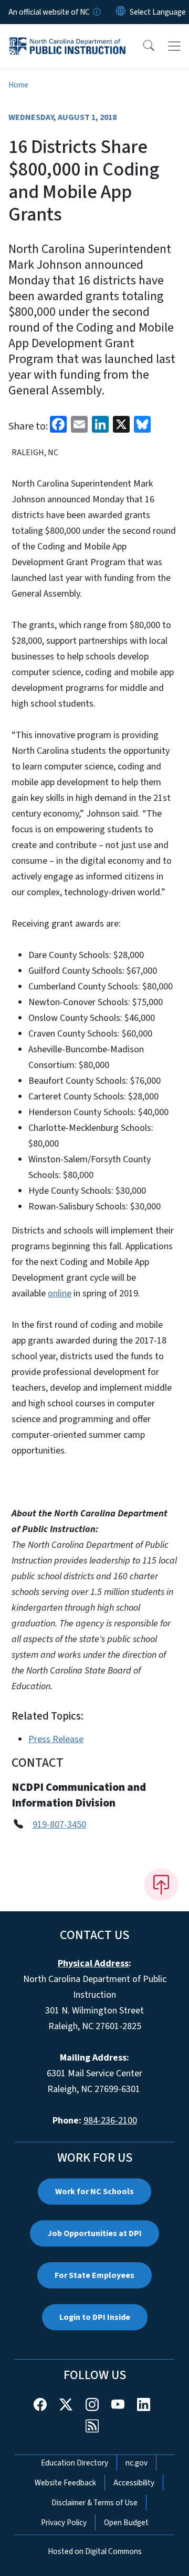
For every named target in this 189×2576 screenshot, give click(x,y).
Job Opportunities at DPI (94, 2233)
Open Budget (126, 2523)
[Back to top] (161, 1885)
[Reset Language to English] (121, 12)
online (60, 1293)
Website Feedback (65, 2483)
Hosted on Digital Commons (95, 2551)
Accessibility (134, 2483)
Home (18, 85)
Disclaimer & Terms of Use (94, 2503)
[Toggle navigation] (174, 46)
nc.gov (136, 2463)
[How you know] (96, 12)
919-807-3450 (59, 1825)
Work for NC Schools (94, 2192)
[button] (142, 46)
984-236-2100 (110, 2121)
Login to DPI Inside (95, 2317)
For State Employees (94, 2275)
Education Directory (75, 2463)
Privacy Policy (64, 2523)
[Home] (67, 36)
